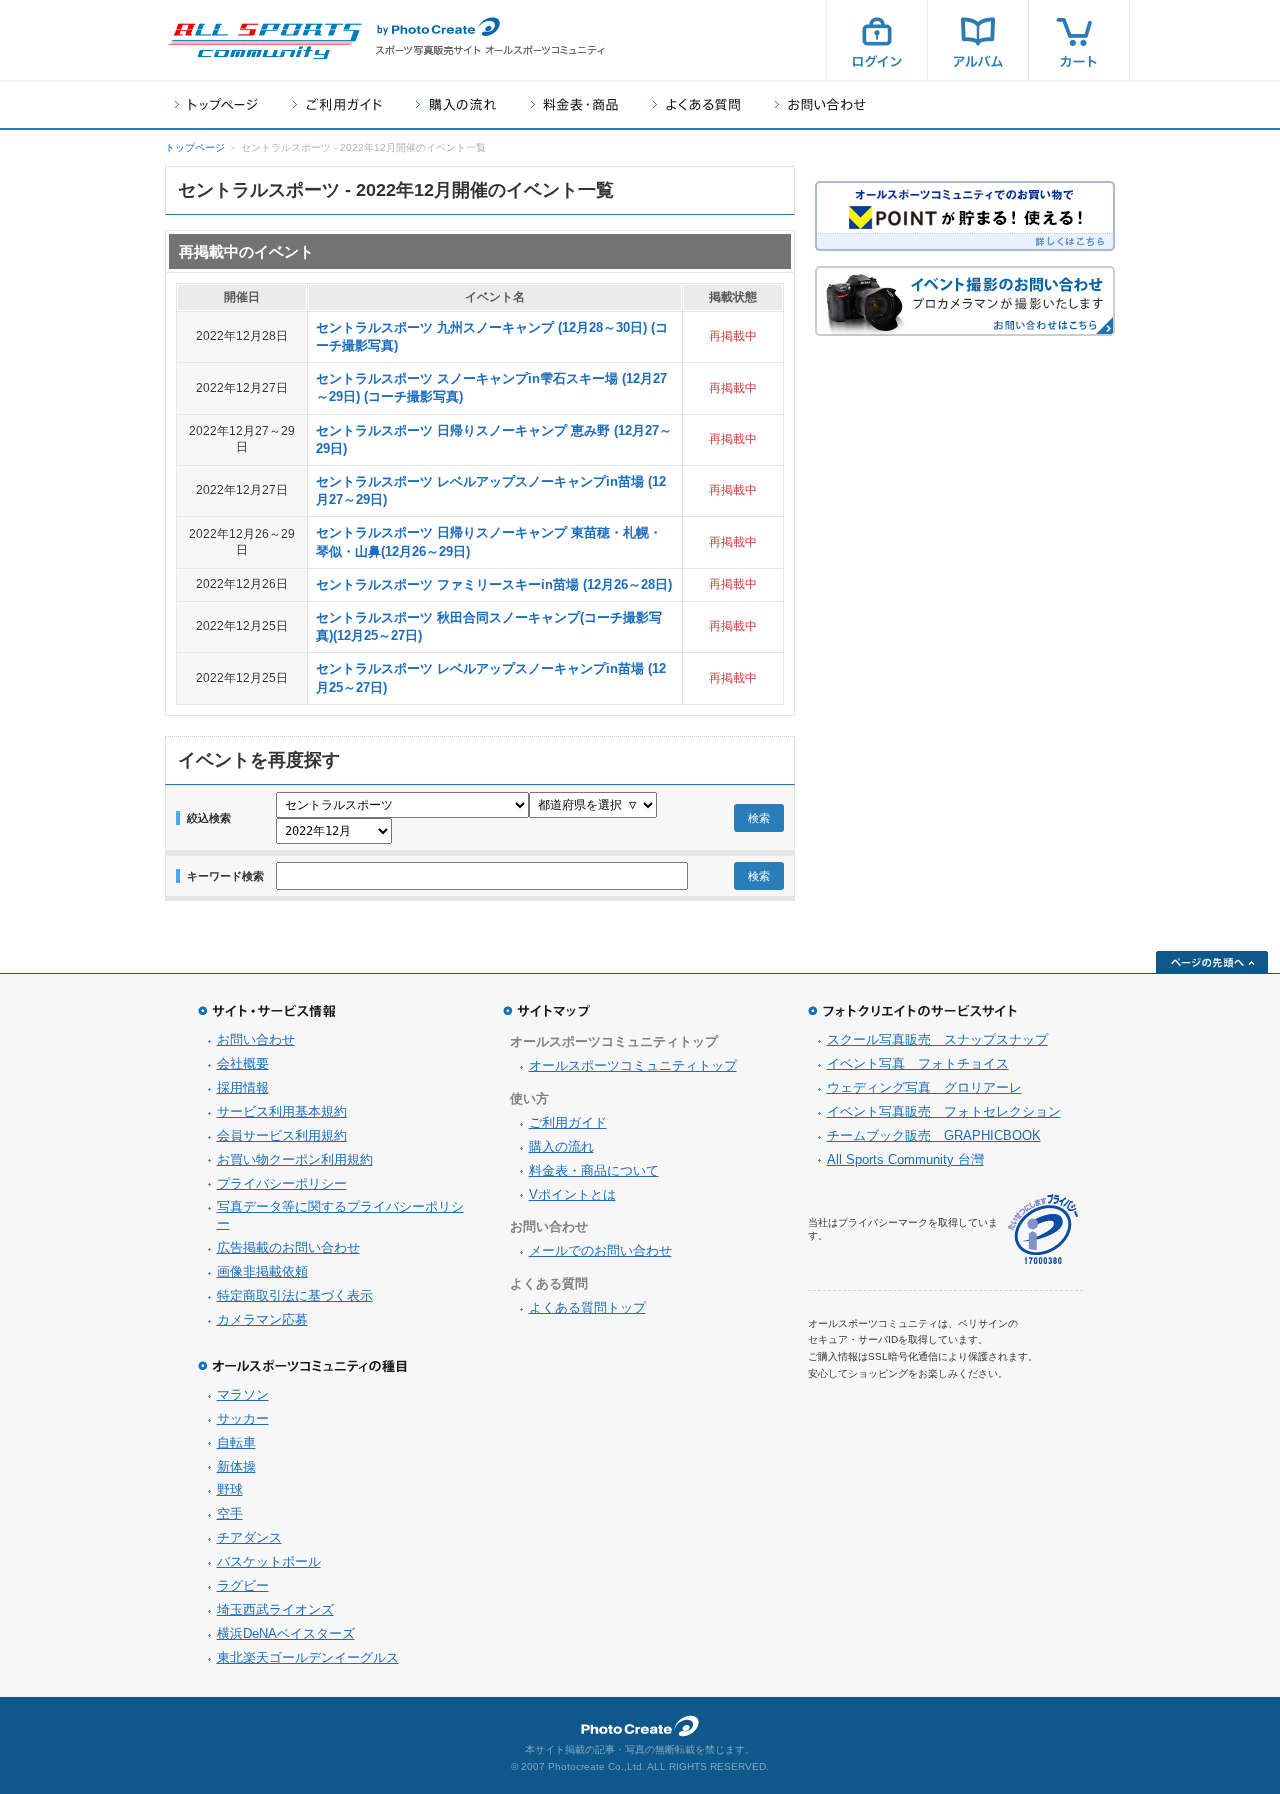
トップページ (216, 104)
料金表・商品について (594, 1170)
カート (1079, 40)
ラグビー (243, 1585)
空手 (230, 1513)
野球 (230, 1489)
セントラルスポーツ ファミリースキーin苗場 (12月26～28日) (494, 584)
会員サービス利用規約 (282, 1135)
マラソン (243, 1394)
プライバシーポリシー (282, 1183)
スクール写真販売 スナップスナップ (937, 1039)
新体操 (236, 1466)
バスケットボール (269, 1561)
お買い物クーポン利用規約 (295, 1159)
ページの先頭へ (1212, 962)
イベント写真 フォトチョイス (918, 1063)
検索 (759, 818)
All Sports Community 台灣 (905, 1159)
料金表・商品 (574, 104)
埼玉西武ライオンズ (275, 1609)
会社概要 (243, 1063)
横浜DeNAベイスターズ (286, 1633)
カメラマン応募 (262, 1319)
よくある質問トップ (587, 1307)
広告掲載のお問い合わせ (288, 1247)
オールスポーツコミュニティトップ (633, 1065)
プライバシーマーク (1043, 1229)
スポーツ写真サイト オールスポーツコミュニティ (265, 41)
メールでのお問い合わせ (600, 1250)
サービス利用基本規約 (282, 1111)
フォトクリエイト (640, 1726)
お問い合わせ (820, 104)
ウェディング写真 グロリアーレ (924, 1087)
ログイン (877, 40)
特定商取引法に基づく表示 (295, 1295)
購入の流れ (456, 104)
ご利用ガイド (337, 104)
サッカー (243, 1418)
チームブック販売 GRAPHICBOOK (934, 1135)
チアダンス (249, 1537)
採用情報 (243, 1087)
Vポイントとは (572, 1194)
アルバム (978, 40)
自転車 (236, 1442)
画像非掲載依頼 (262, 1271)
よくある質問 (696, 104)
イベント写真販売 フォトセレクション (944, 1111)
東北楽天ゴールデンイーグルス (308, 1657)
